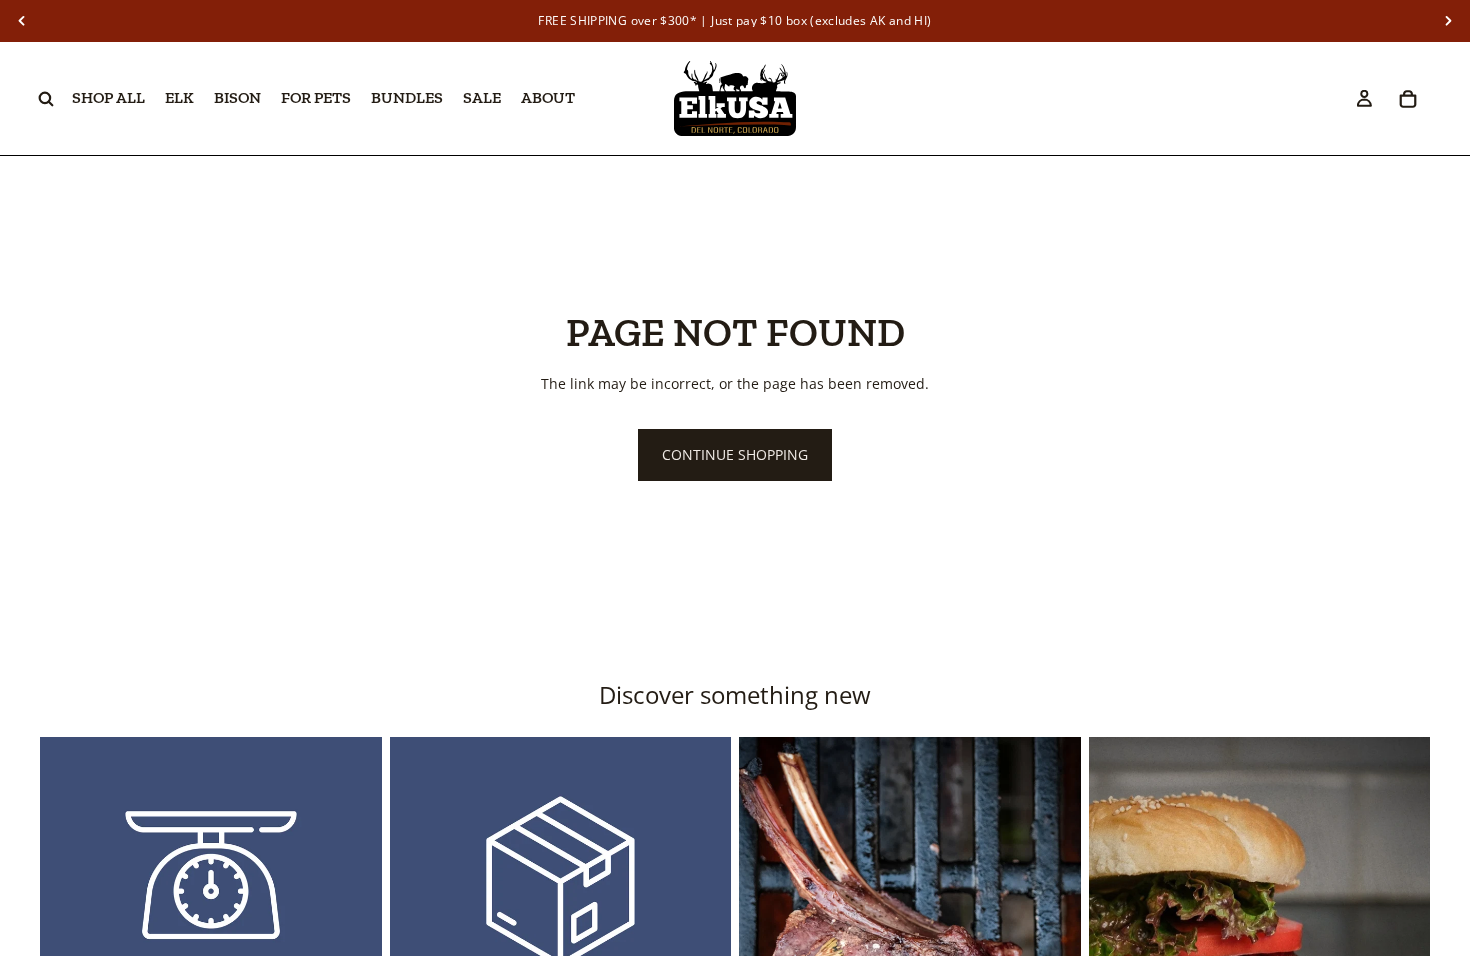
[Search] (46, 99)
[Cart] (1408, 99)
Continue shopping (735, 454)
